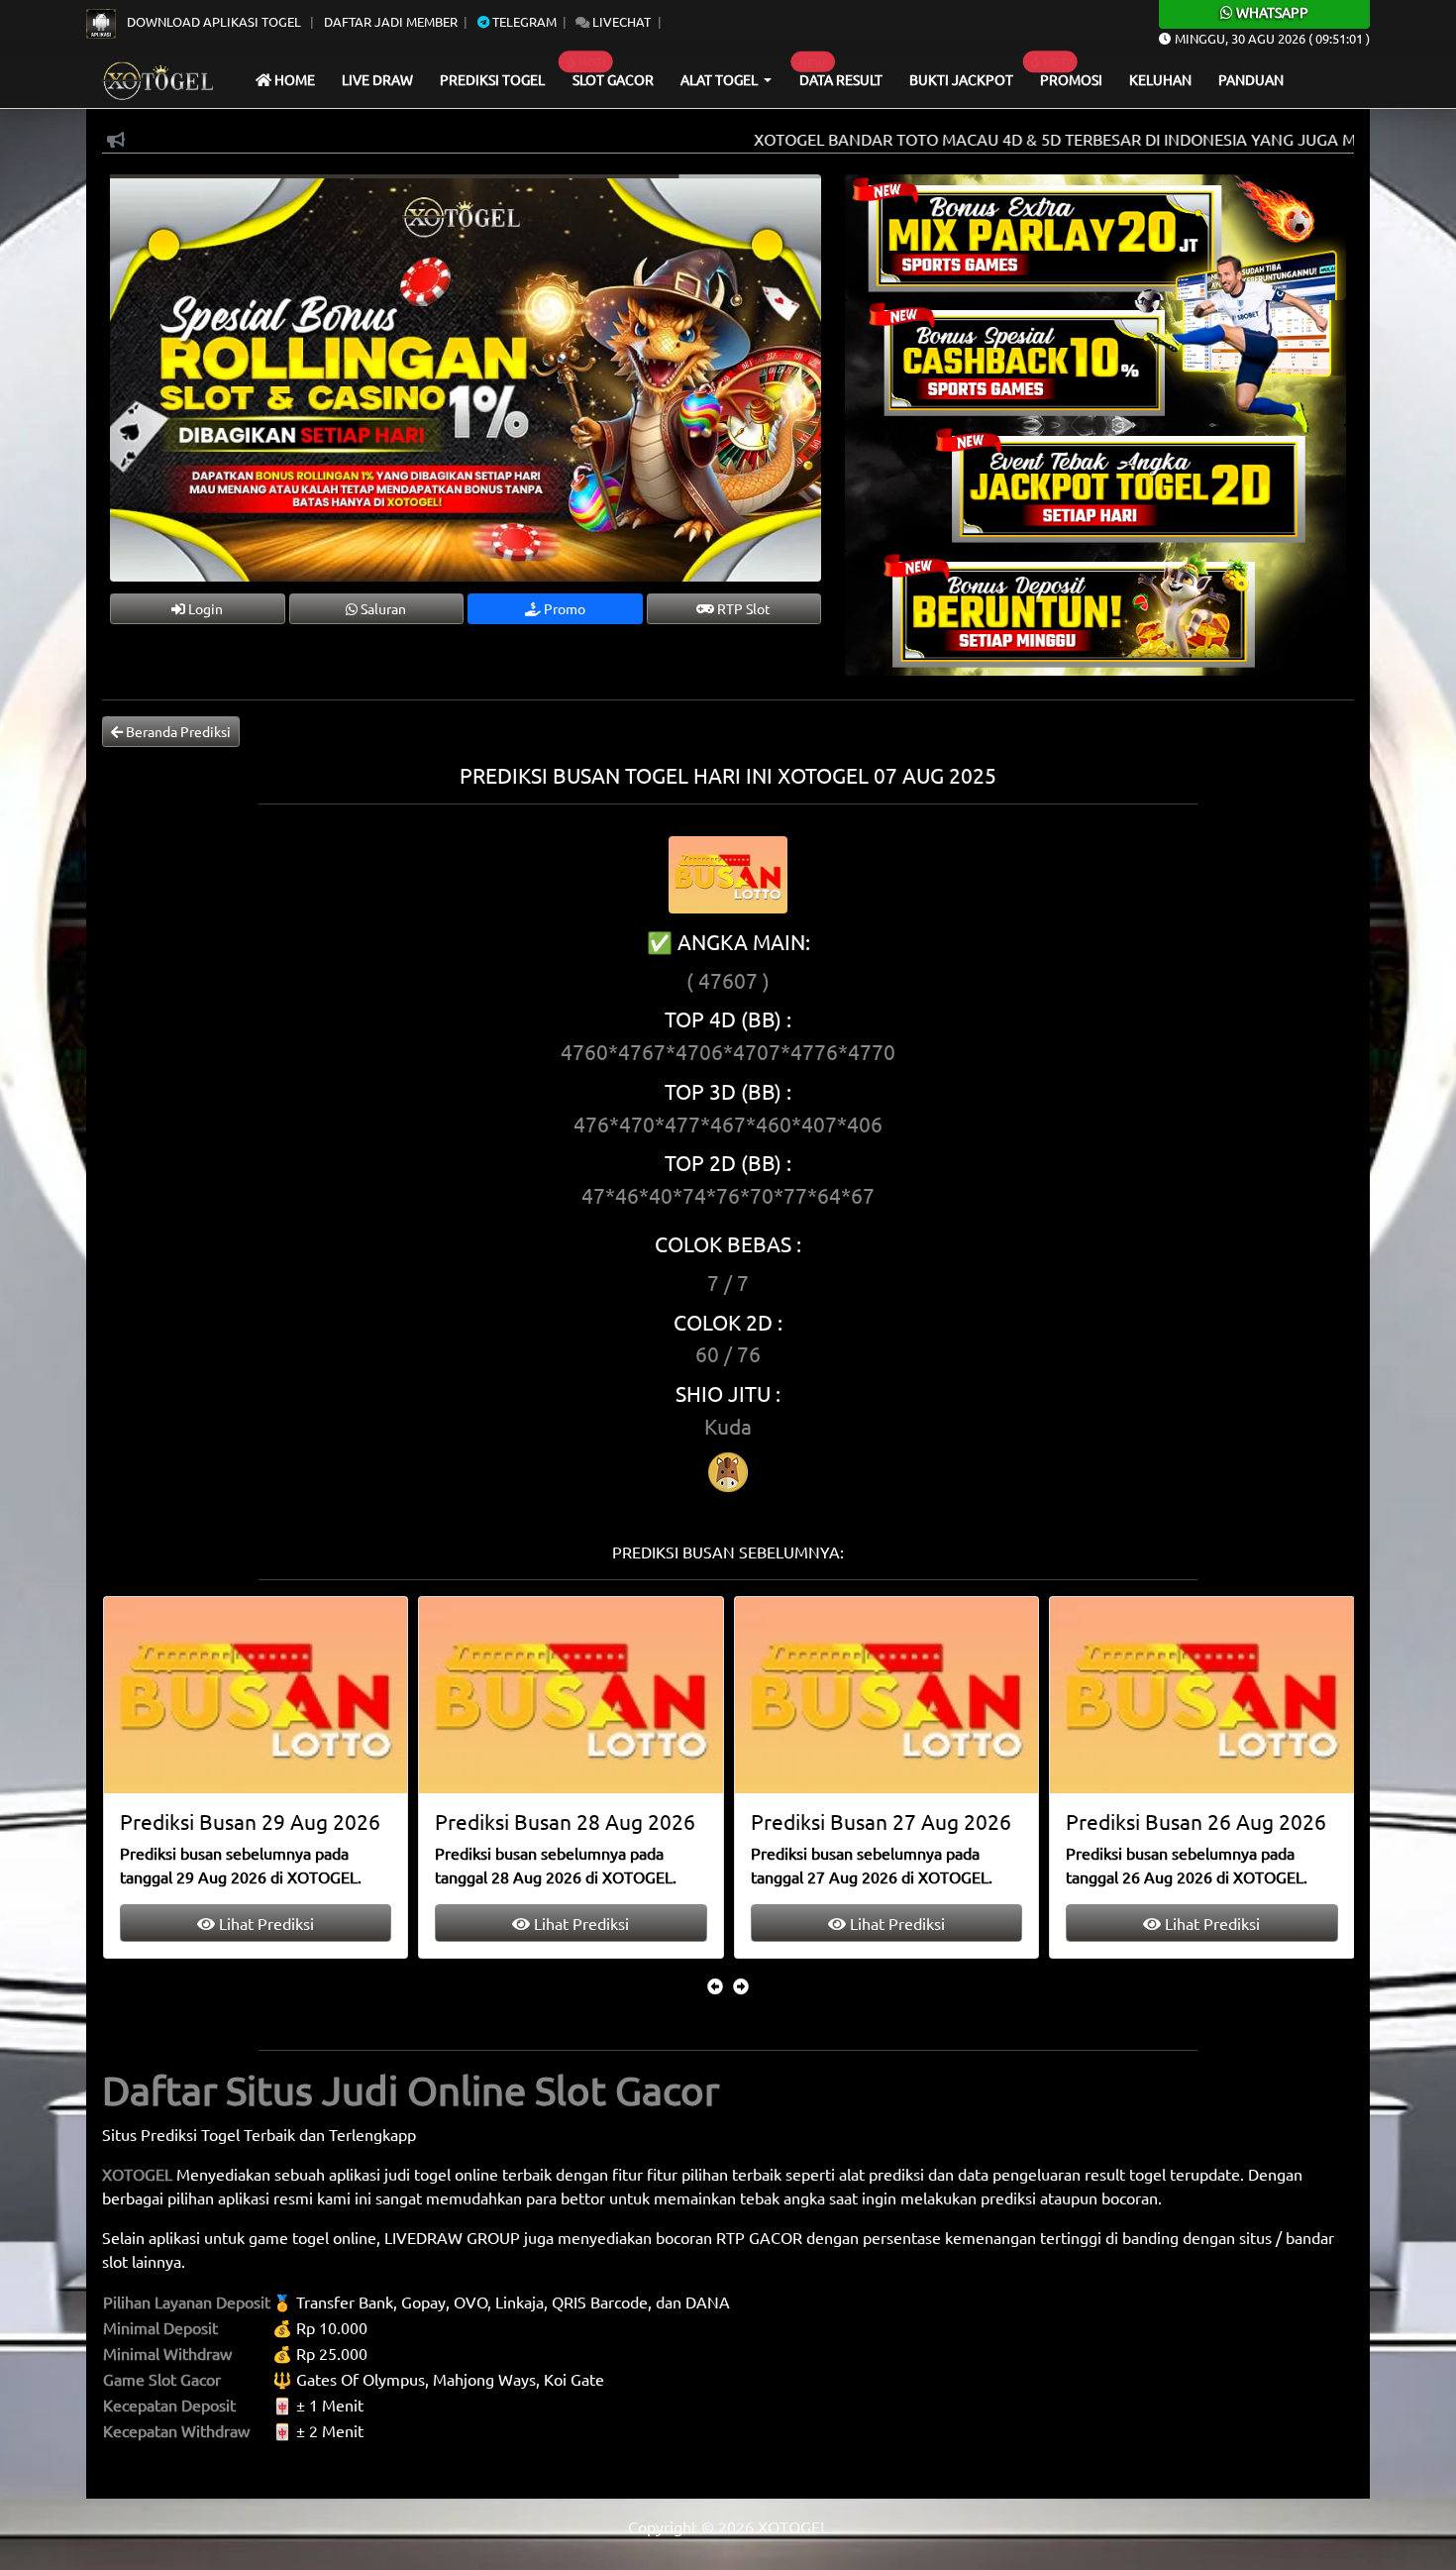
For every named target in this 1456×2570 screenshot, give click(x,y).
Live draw (377, 79)
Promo (563, 608)
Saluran (382, 608)
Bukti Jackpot (961, 79)
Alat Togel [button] (721, 79)
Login (204, 608)
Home (293, 79)
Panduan (1251, 79)
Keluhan (1160, 79)
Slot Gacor (613, 79)
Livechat (620, 21)
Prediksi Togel (492, 79)
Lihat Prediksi (263, 1923)
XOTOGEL (137, 2174)
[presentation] (715, 1985)
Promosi (1071, 79)
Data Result (841, 79)
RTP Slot (742, 608)
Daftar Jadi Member (391, 21)
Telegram (523, 21)
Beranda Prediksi (177, 731)
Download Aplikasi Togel (214, 21)
